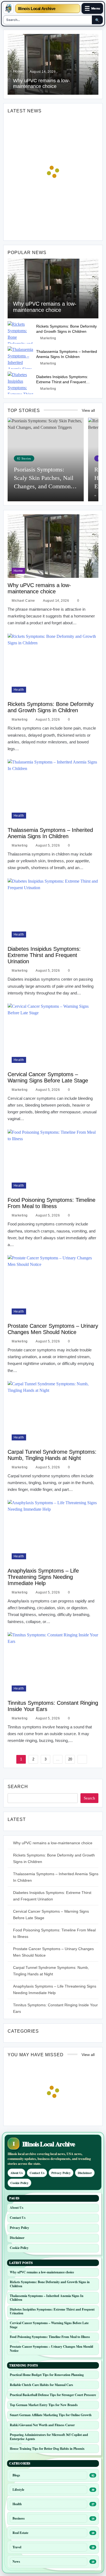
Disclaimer (85, 2173)
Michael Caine (23, 601)
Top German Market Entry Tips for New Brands (44, 2405)
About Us (16, 2173)
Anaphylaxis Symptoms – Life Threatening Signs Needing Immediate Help (43, 1577)
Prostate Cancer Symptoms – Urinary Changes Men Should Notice (53, 1329)
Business (19, 2518)
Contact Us (37, 2173)
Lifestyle (18, 2490)
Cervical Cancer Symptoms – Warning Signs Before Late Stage (48, 1077)
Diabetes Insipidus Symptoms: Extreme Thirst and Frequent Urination (62, 382)
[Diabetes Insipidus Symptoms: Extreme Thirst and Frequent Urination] (21, 383)
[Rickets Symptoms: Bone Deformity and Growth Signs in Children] (21, 332)
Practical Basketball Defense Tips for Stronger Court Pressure (53, 2395)
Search (18, 1787)
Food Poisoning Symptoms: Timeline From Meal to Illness (52, 1203)
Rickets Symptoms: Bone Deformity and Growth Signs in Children (51, 707)
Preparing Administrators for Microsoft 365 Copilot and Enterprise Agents (49, 2437)
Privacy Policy (61, 2173)
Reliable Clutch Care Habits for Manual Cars (41, 2385)
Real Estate (20, 2533)
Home (18, 71)
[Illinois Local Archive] (8, 8)
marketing (48, 338)
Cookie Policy (19, 2183)
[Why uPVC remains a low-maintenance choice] (53, 289)
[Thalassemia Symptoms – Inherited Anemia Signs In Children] (21, 358)
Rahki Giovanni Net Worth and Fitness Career (42, 2425)
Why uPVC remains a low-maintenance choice (45, 307)
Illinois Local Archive (37, 9)
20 (70, 1759)
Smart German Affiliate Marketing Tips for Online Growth (51, 2415)
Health (19, 690)
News (16, 2561)
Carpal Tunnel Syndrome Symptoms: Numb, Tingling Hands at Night (52, 1455)
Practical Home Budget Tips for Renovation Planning (47, 2375)
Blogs (16, 2475)
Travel (17, 2547)
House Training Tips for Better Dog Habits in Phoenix (47, 2449)
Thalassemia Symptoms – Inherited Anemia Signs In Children (50, 833)
